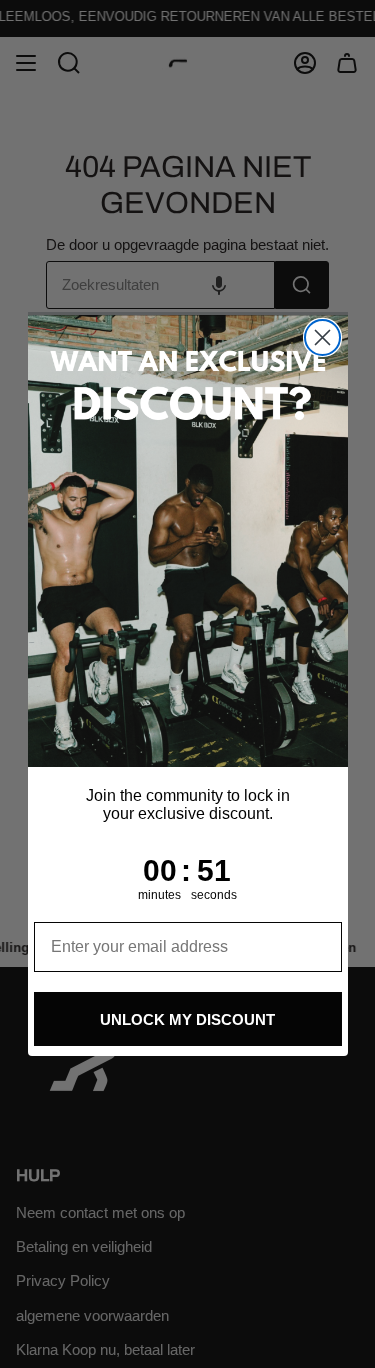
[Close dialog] (322, 337)
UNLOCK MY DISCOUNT (187, 1019)
